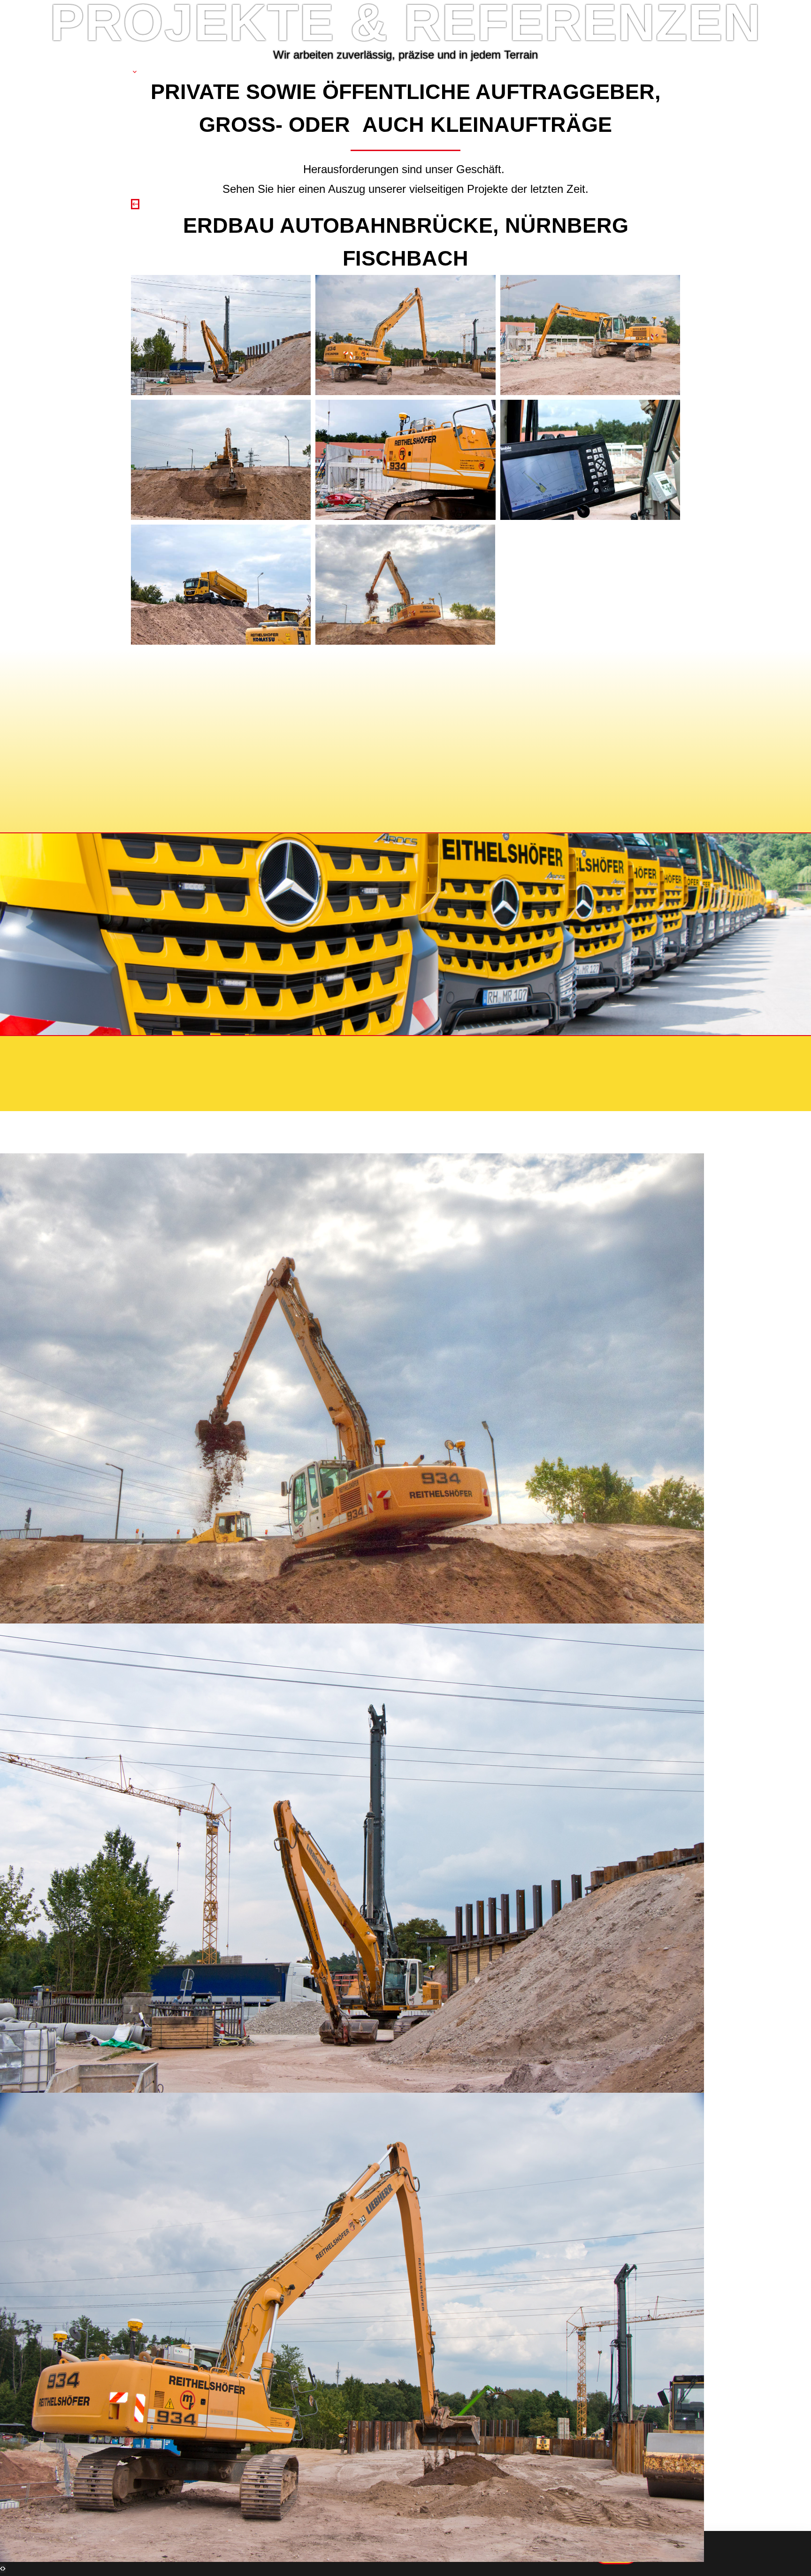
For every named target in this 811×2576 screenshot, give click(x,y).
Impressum (177, 1051)
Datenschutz (247, 1051)
